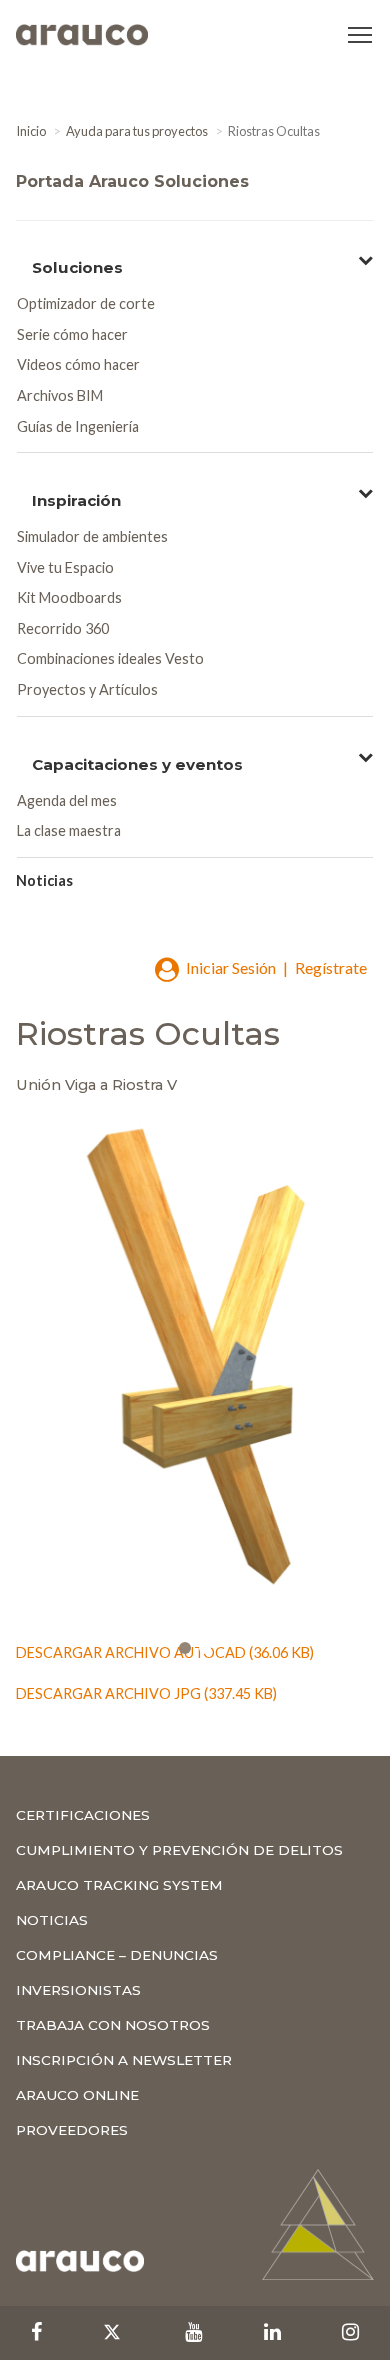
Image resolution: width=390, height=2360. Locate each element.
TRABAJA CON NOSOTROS (113, 2025)
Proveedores (72, 2130)
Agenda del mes (67, 800)
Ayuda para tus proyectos (137, 131)
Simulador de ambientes (92, 536)
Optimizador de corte (86, 303)
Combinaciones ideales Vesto (110, 658)
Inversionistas (78, 1990)
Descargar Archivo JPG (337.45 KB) (146, 1693)
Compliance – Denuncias (117, 1955)
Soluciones (77, 265)
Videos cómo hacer (78, 364)
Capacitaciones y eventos (137, 762)
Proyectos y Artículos (87, 689)
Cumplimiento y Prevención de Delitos (179, 1850)
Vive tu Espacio (65, 567)
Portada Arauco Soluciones (132, 181)
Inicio (31, 131)
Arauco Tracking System (119, 1885)
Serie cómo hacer (72, 334)
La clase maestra (69, 830)
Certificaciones (83, 1815)
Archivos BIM (60, 395)
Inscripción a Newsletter (124, 2060)
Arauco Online (77, 2095)
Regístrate (331, 967)
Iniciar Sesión (231, 967)
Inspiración (76, 498)
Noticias (44, 880)
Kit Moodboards (69, 597)
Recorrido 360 (63, 628)
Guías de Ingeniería (78, 426)
